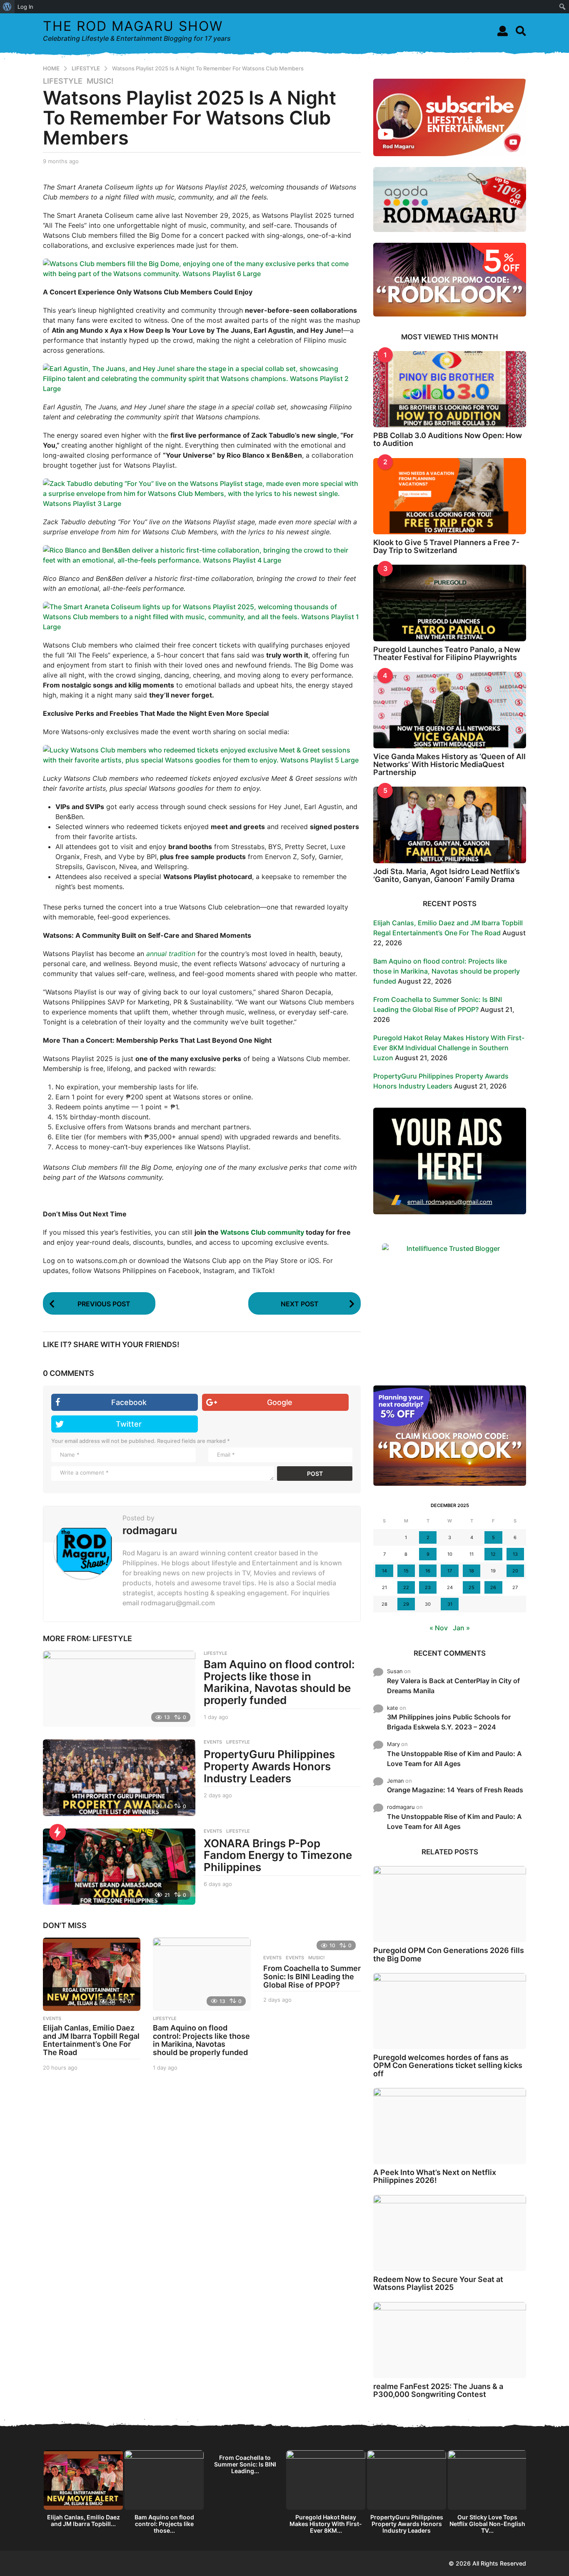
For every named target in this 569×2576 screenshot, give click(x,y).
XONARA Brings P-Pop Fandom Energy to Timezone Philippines (278, 1855)
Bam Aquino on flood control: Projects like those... (164, 2524)
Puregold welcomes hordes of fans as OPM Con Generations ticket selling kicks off (448, 2065)
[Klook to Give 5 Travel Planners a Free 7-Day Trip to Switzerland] (450, 496)
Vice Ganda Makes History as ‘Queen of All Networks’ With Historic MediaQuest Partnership (449, 765)
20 (515, 1571)
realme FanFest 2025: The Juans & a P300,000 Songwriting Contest (438, 2390)
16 (428, 1571)
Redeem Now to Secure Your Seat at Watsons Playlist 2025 (438, 2283)
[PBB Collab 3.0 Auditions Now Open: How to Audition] (450, 389)
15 (406, 1571)
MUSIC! (100, 81)
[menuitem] (7, 7)
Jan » (461, 1628)
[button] (503, 31)
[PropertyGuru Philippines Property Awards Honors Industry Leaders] (119, 1778)
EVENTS (213, 1742)
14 (384, 1571)
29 (406, 1604)
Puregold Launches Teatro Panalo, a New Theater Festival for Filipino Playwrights (447, 653)
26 (493, 1587)
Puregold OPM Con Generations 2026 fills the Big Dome (449, 1954)
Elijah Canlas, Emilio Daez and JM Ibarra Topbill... (84, 2520)
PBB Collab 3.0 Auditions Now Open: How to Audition (448, 439)
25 (472, 1587)
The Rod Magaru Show (133, 26)
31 (450, 1604)
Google (280, 1402)
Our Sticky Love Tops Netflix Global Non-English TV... (487, 2524)
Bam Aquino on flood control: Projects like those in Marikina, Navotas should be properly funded (279, 1682)
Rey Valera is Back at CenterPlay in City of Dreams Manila (453, 1686)
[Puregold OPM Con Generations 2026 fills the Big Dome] (450, 1904)
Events (272, 1958)
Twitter (129, 1424)
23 (428, 1587)
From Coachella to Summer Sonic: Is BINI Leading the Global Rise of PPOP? (312, 1977)
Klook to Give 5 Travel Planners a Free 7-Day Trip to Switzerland (446, 546)
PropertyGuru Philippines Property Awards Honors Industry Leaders (269, 1766)
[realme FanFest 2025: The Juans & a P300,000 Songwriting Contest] (450, 2340)
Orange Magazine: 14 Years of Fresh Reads (455, 1790)
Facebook (129, 1402)
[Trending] (57, 1832)
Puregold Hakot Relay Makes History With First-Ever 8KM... (326, 2524)
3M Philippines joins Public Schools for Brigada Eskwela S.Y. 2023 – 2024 (449, 1722)
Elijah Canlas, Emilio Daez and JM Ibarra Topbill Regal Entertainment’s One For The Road (91, 2040)
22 (406, 1587)
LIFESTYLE (63, 81)
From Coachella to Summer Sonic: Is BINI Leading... (245, 2464)
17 (450, 1571)
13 (515, 1554)
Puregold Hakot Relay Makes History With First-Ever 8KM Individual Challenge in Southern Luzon (449, 1048)
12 (493, 1554)
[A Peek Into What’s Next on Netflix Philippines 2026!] (450, 2126)
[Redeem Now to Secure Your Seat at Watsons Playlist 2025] (450, 2233)
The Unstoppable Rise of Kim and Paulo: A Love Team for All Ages (454, 1759)
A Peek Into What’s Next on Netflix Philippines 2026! (435, 2176)
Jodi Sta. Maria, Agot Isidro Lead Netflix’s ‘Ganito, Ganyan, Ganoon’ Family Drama (447, 875)
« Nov (439, 1628)
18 (472, 1571)
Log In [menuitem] (25, 7)
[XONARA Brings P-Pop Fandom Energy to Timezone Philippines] (119, 1867)
